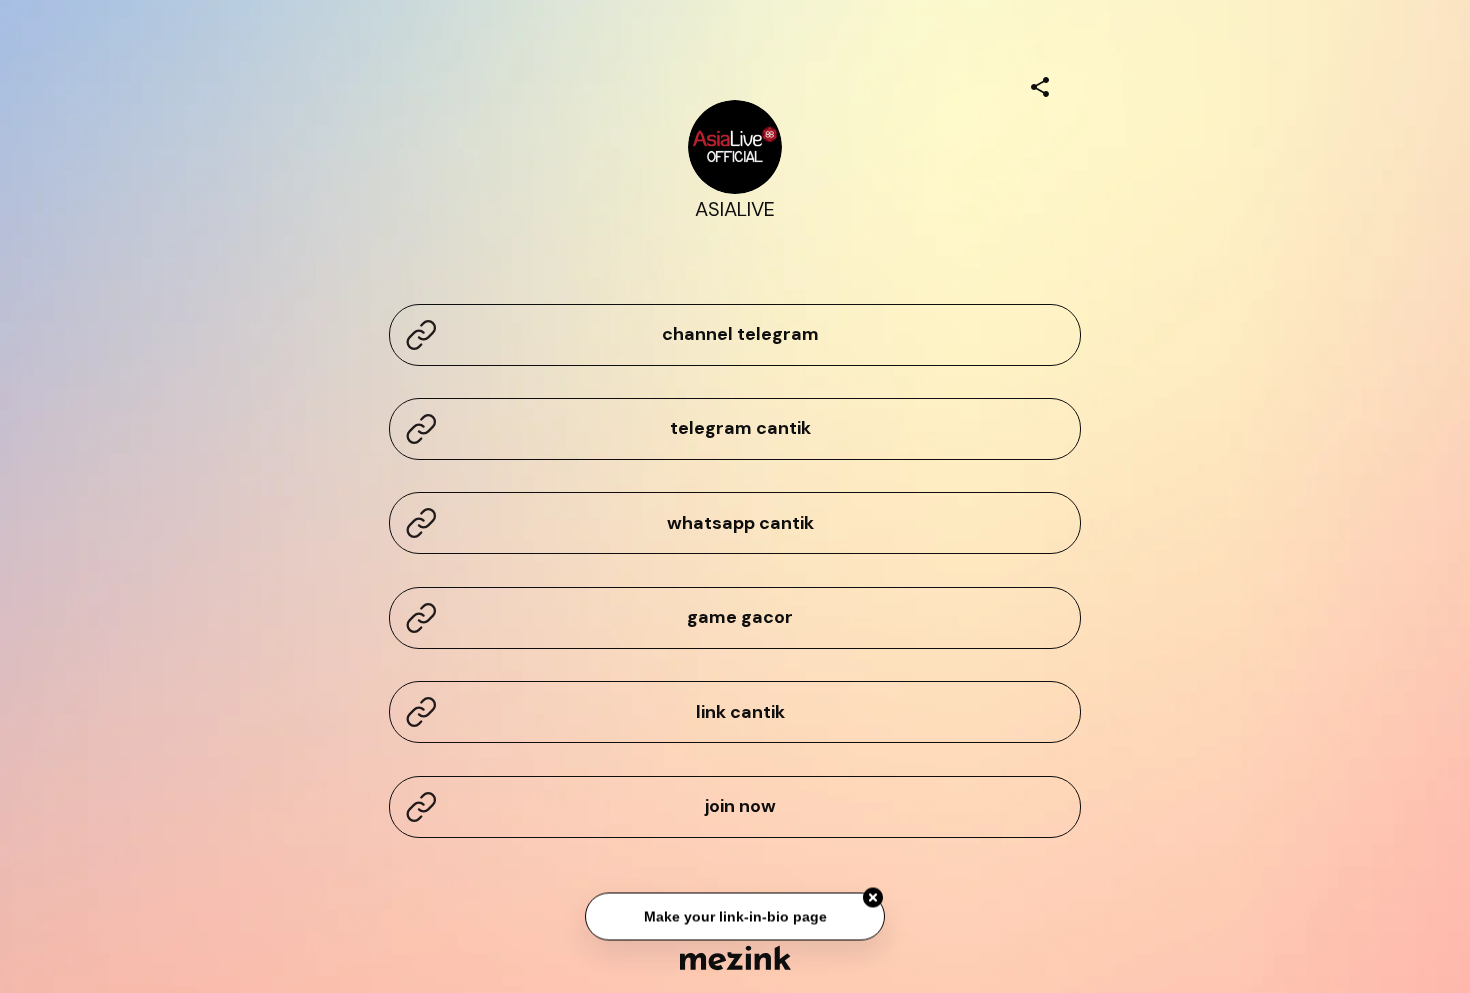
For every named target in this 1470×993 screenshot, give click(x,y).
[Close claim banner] (873, 898)
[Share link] (1040, 84)
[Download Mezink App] (735, 957)
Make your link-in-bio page (734, 917)
